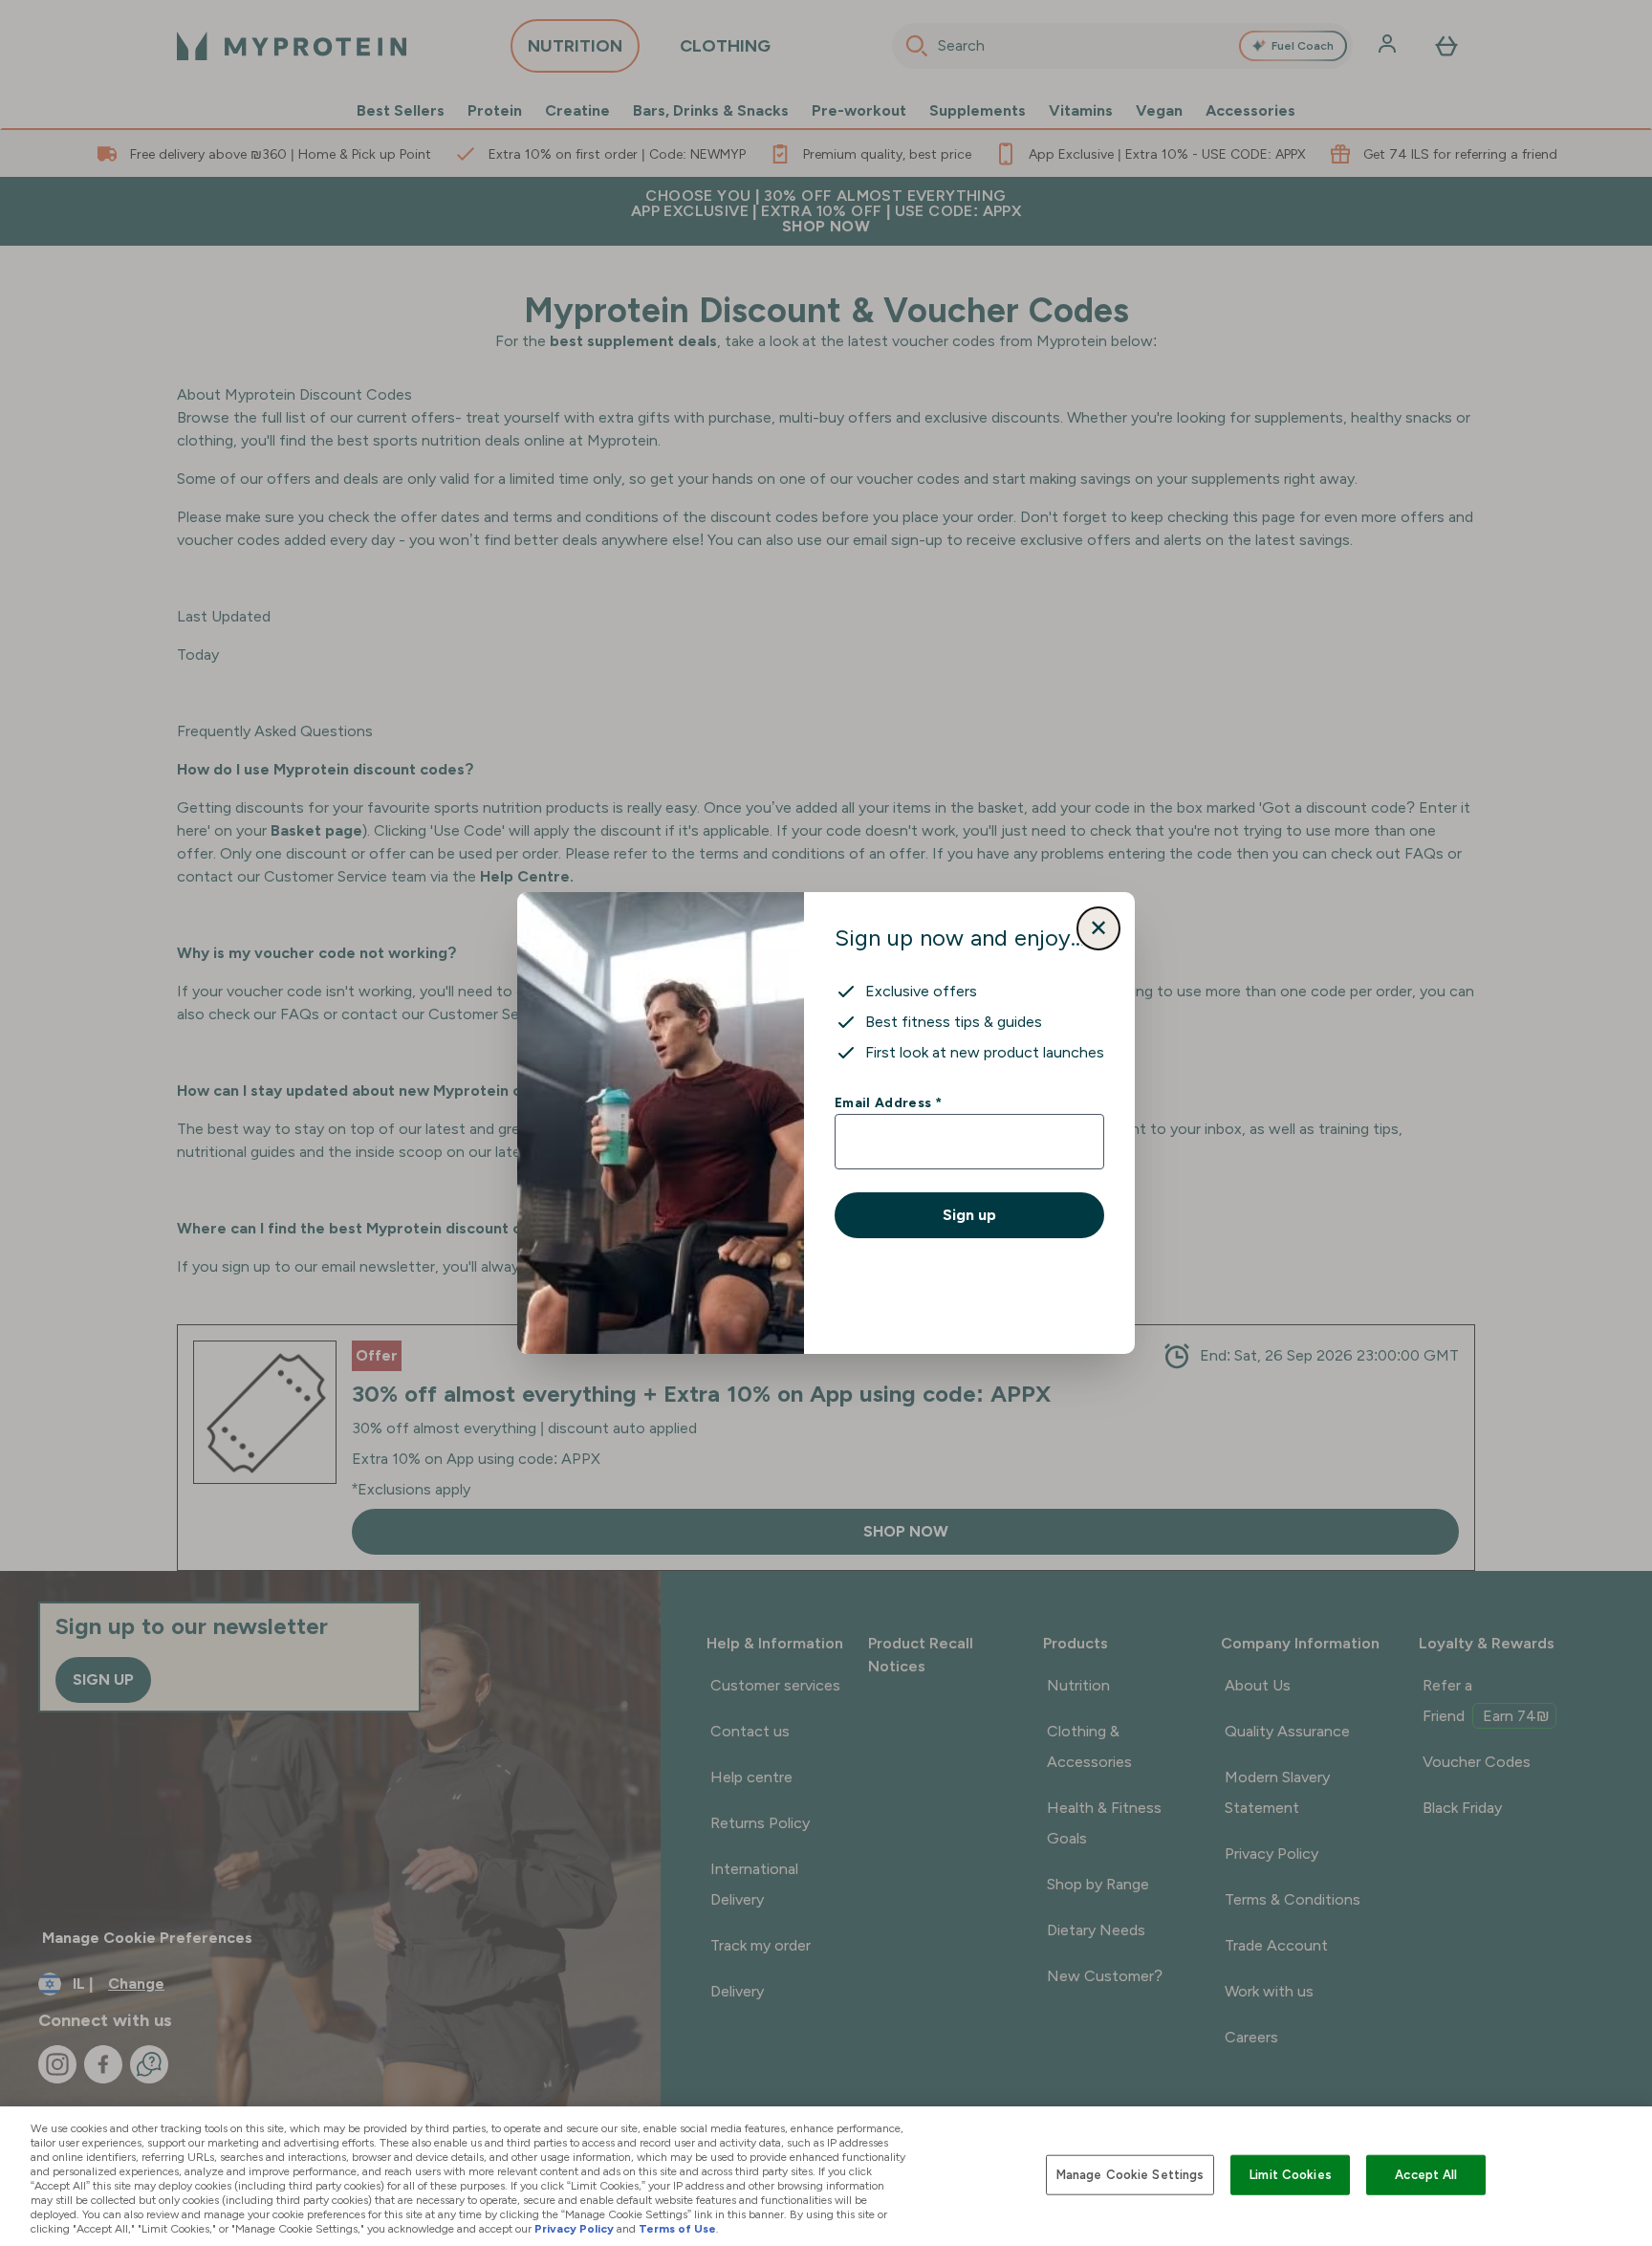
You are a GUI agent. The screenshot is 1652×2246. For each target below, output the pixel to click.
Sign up (969, 1215)
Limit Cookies (1291, 2175)
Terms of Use (677, 2229)
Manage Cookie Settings (1130, 2175)
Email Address (888, 1102)
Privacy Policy (574, 2229)
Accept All (1426, 2175)
